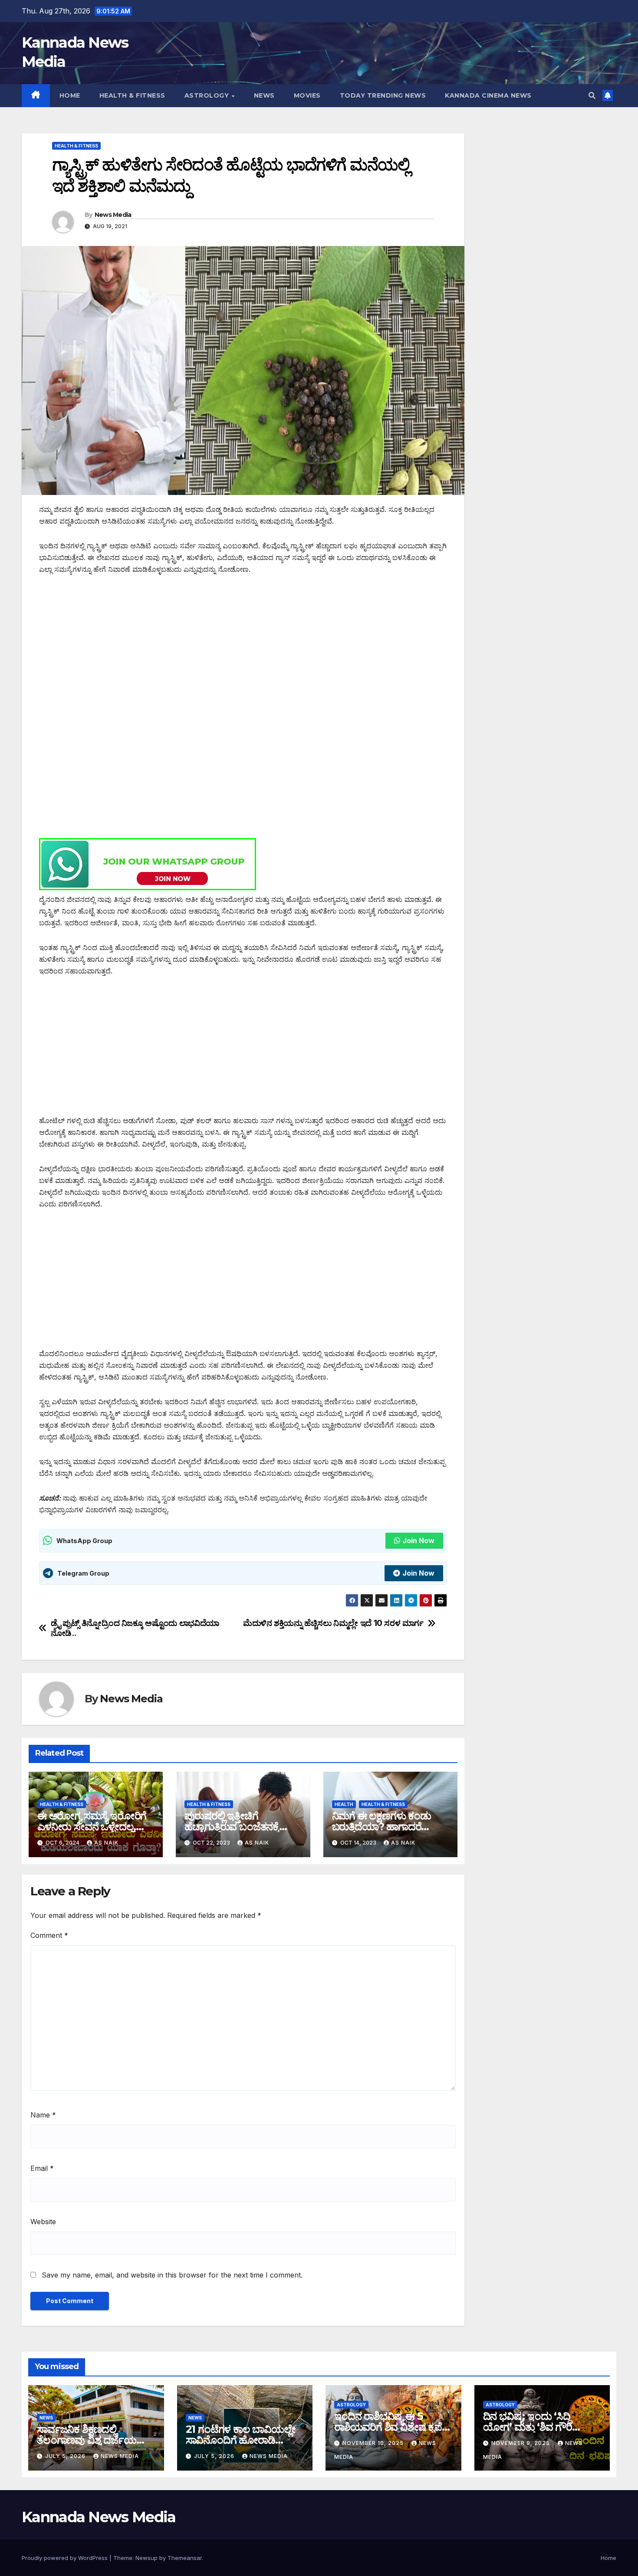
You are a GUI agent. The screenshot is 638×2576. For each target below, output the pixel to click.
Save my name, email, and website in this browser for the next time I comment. (172, 2275)
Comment (49, 1935)
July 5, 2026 (66, 2456)
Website (43, 2222)
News (264, 95)
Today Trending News (383, 95)
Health (344, 1804)
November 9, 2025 (521, 2443)
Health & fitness (132, 95)
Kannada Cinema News (488, 95)
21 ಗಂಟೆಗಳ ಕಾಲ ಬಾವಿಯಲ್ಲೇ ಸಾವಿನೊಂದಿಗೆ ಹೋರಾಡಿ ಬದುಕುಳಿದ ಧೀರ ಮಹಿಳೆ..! (241, 2440)
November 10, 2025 (374, 2443)
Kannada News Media (99, 2517)
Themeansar (185, 2558)
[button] (592, 95)
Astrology (208, 95)
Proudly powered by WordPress (66, 2558)
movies (307, 95)
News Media (113, 215)
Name (43, 2115)
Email (42, 2168)
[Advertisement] (243, 649)
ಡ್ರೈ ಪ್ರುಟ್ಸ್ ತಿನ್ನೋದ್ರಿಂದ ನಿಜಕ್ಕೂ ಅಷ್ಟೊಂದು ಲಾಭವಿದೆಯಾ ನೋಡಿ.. (135, 1628)
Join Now (418, 1540)
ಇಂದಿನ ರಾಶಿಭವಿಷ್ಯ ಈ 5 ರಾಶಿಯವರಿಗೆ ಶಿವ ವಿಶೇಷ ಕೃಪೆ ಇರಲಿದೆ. (388, 2427)
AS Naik (106, 1843)
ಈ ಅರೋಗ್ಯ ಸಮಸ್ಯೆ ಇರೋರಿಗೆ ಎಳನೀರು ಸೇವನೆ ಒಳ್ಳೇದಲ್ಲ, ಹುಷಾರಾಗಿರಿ (92, 1827)
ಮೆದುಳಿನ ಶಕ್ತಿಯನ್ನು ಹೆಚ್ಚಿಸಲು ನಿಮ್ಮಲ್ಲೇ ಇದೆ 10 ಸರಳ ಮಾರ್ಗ (333, 1623)
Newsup (146, 2558)
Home (70, 95)
